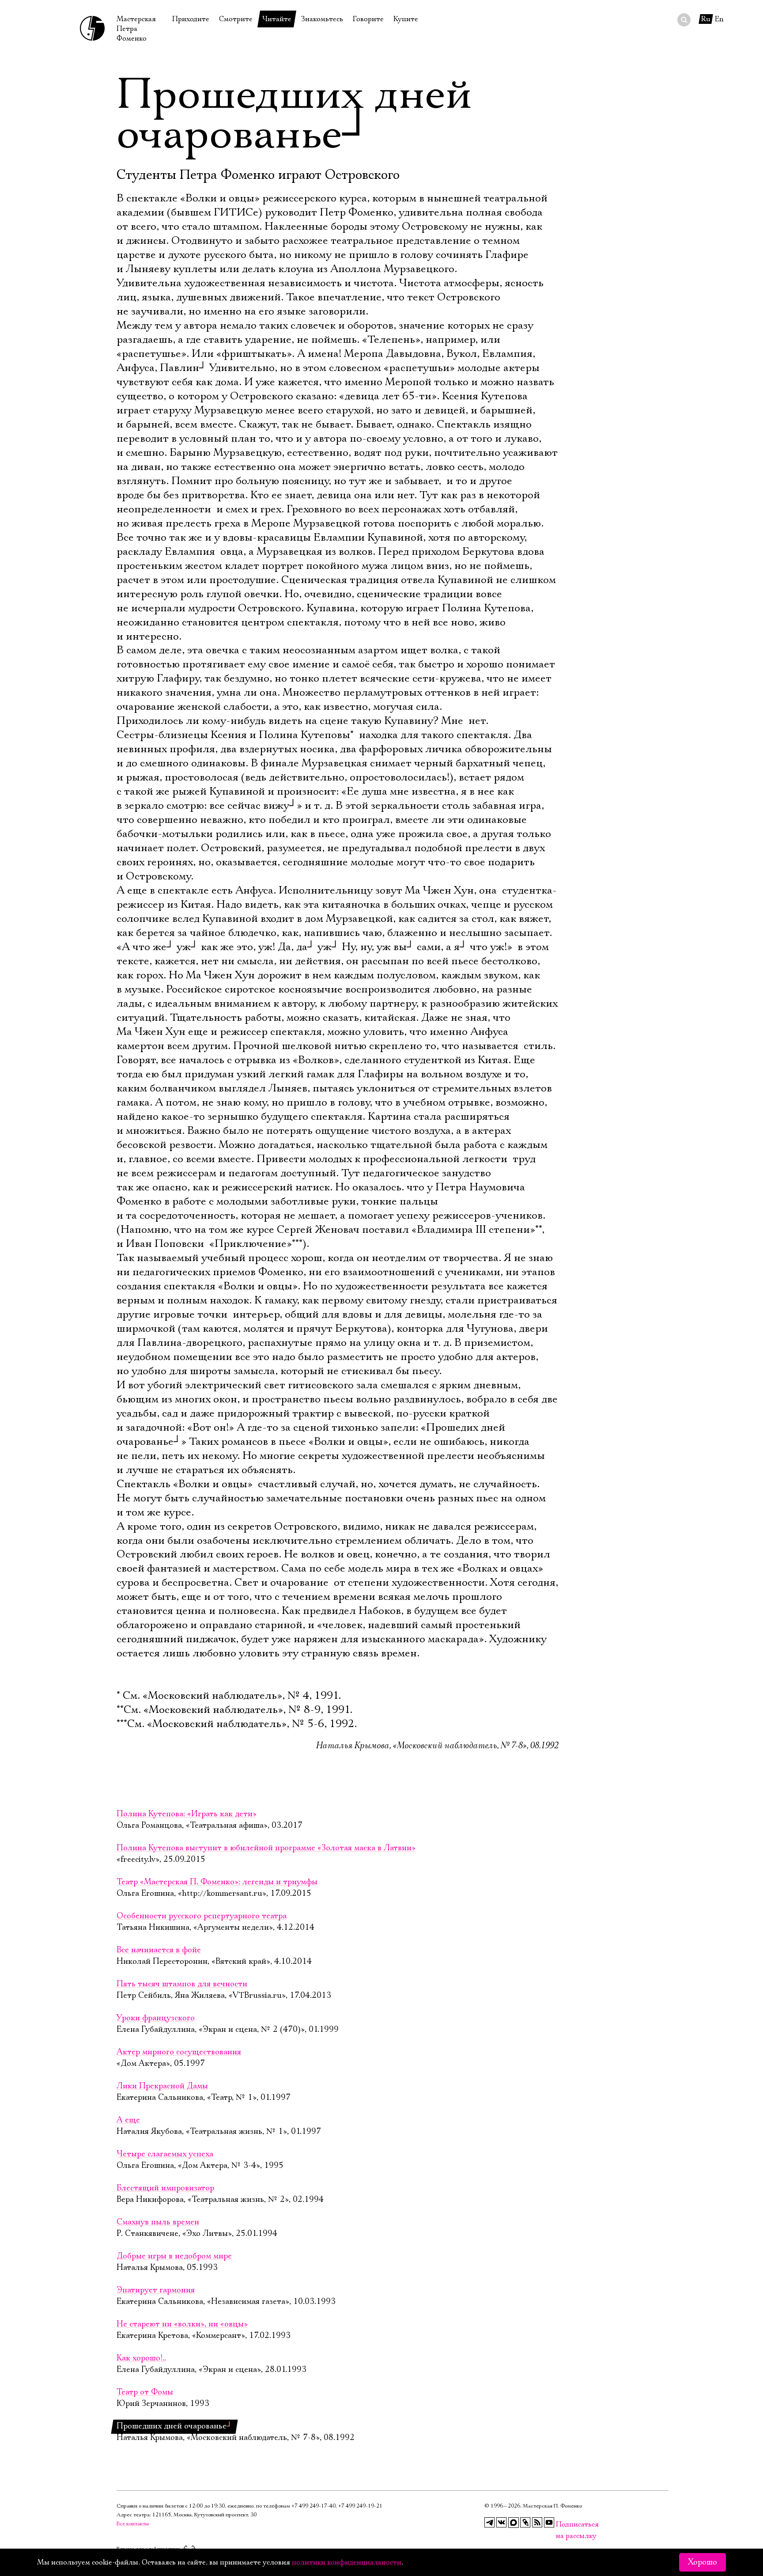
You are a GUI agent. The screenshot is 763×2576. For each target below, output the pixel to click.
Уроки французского (156, 2018)
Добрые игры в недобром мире (174, 2256)
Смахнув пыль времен (158, 2222)
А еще (128, 2120)
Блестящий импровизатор (165, 2188)
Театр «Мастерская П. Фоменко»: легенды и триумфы (217, 1882)
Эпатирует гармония (156, 2290)
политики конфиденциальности (347, 2562)
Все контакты (133, 2524)
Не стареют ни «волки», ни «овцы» (182, 2324)
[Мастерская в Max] (514, 2523)
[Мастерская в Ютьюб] (549, 2523)
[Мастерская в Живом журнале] (525, 2523)
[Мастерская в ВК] (502, 2523)
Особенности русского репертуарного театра (202, 1916)
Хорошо (703, 2562)
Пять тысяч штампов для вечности (182, 1984)
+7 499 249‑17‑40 (314, 2506)
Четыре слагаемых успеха (165, 2154)
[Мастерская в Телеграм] (490, 2523)
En (719, 19)
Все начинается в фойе (159, 1950)
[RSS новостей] (537, 2523)
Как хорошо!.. (141, 2358)
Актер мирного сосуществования (179, 2052)
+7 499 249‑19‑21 (360, 2506)
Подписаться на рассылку (561, 2525)
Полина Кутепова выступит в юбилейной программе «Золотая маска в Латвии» (266, 1848)
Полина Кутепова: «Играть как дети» (187, 1814)
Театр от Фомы (145, 2392)
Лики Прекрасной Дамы (162, 2086)
